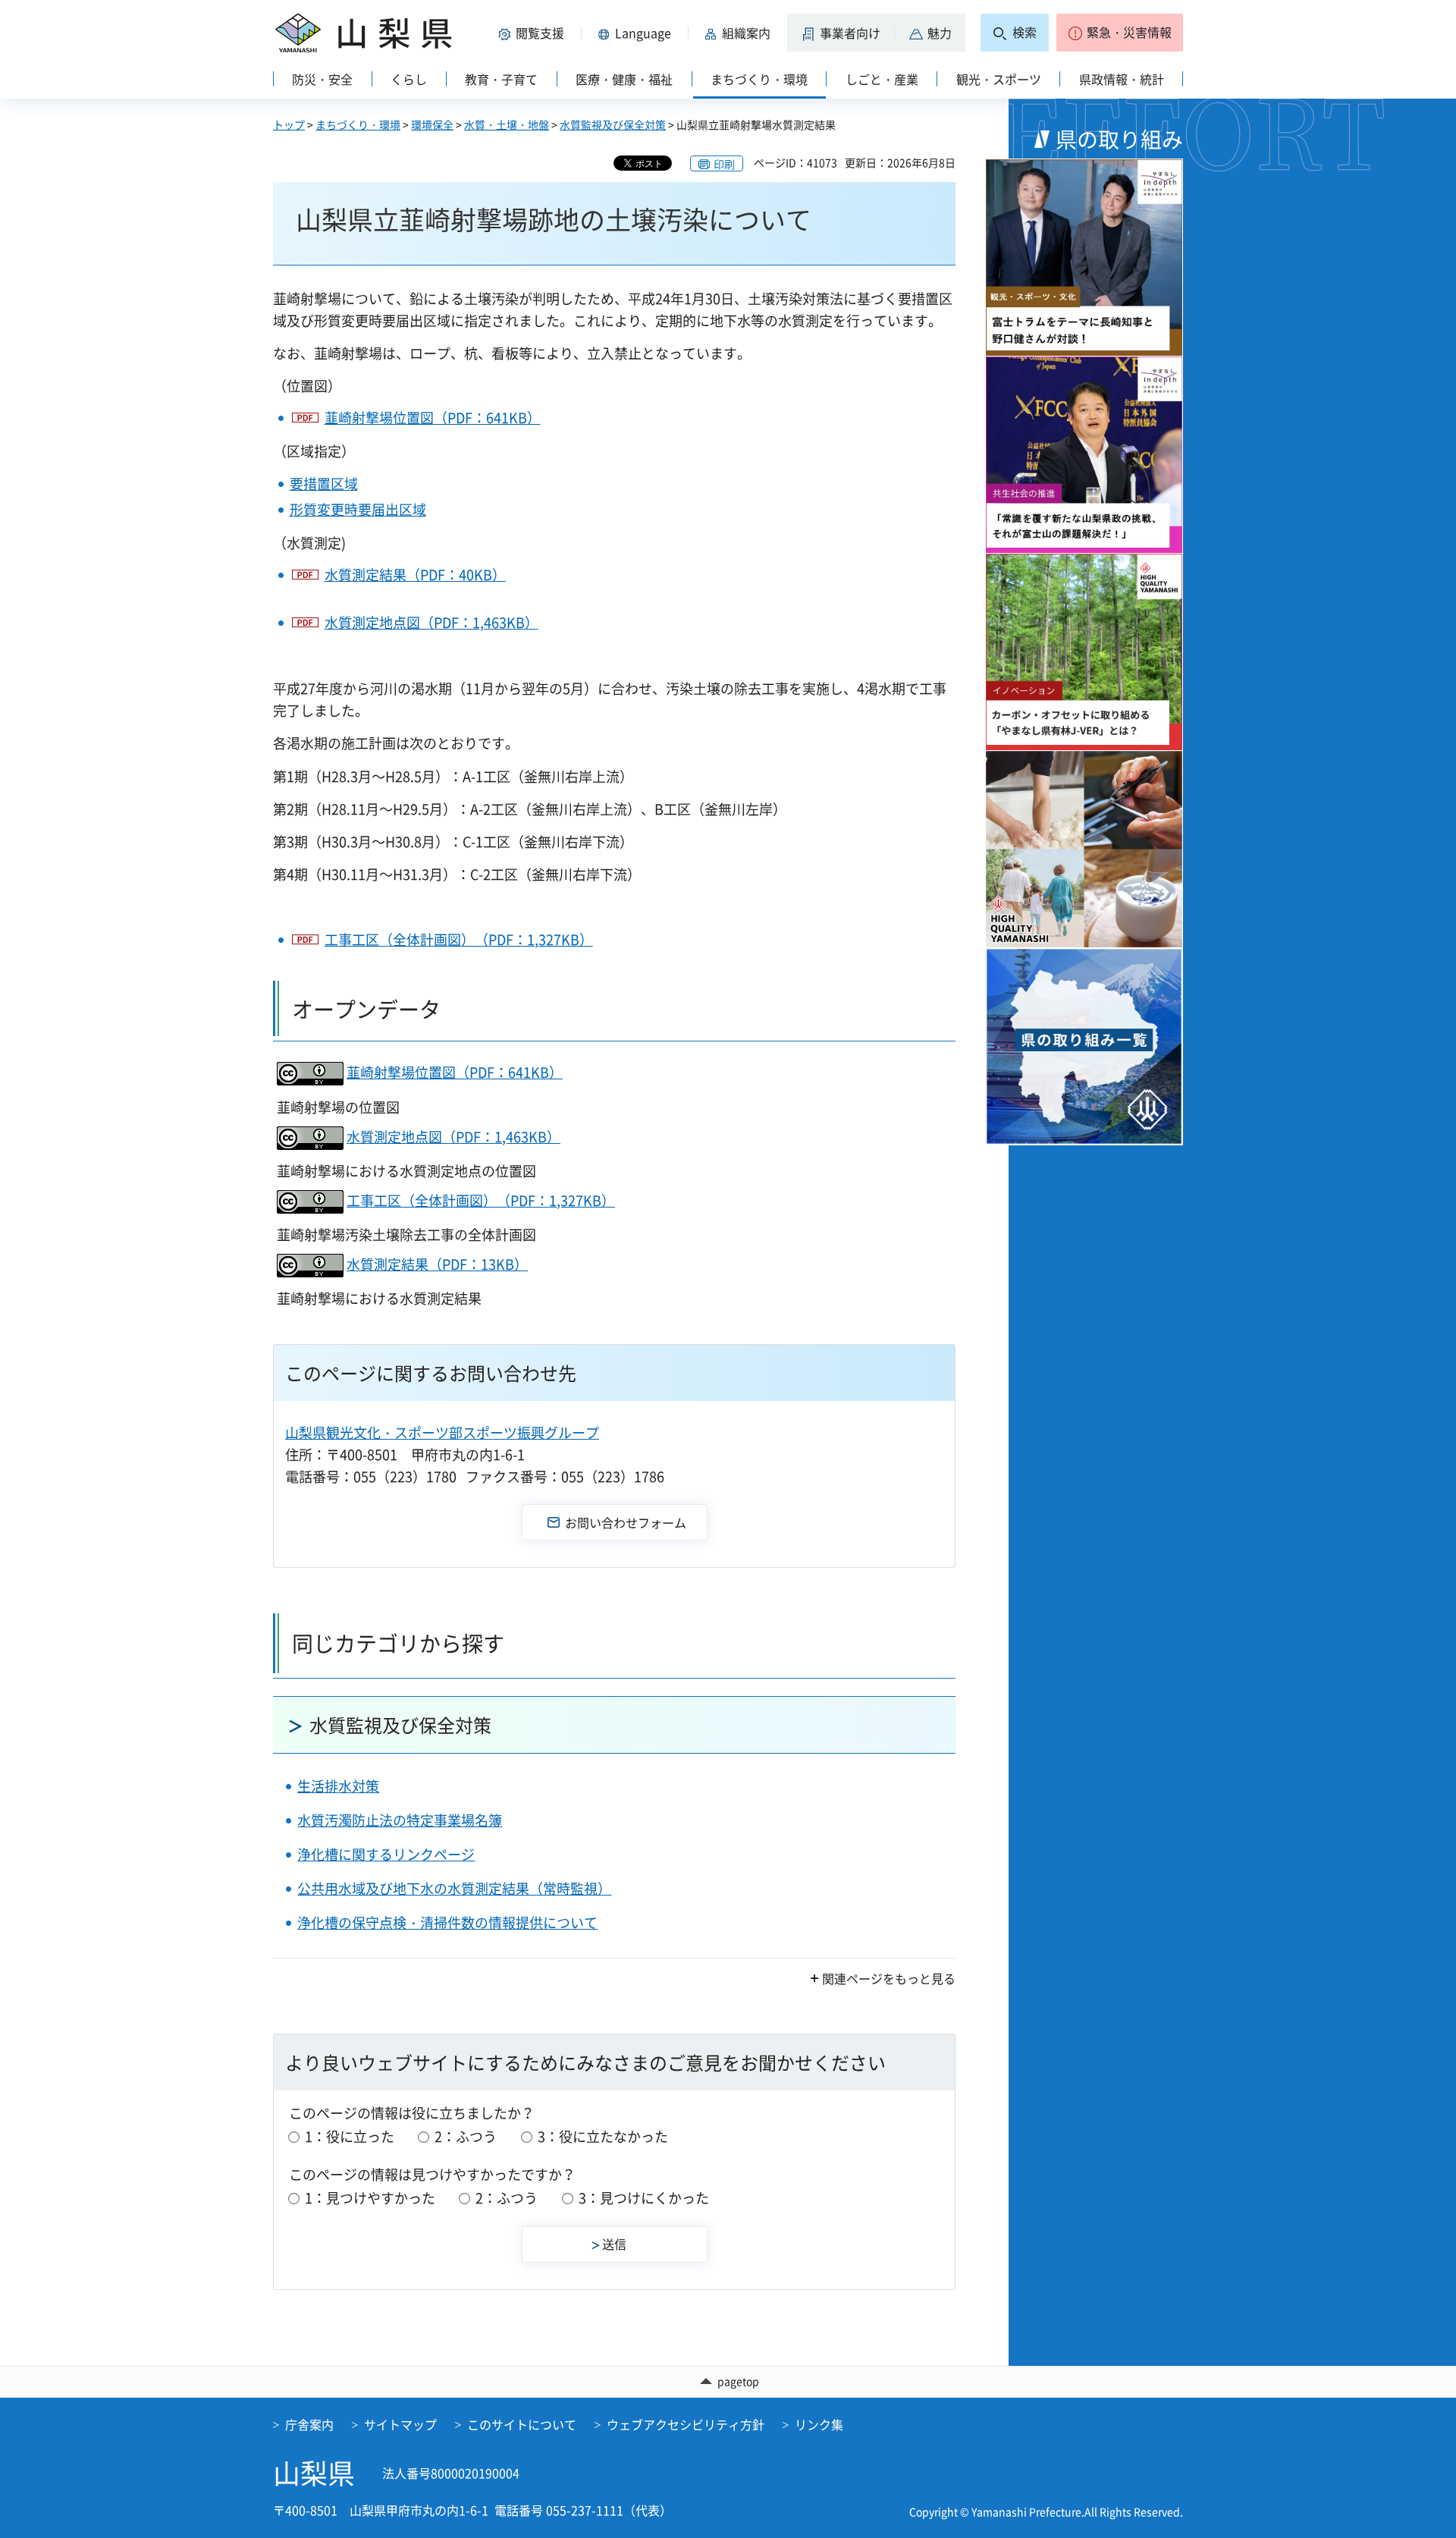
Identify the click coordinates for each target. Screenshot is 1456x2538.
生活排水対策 (338, 1786)
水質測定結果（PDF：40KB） (415, 575)
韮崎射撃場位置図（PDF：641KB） (433, 418)
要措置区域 (324, 484)
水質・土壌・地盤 (507, 124)
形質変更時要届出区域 (358, 509)
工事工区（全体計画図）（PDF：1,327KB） (459, 939)
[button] (534, 33)
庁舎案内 (309, 2424)
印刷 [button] (724, 164)
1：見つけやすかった (370, 2198)
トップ (289, 124)
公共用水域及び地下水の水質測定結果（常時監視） (454, 1888)
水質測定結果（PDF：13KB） (437, 1264)
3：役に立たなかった (603, 2136)
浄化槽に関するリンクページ (386, 1854)
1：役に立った (350, 2136)
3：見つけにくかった (644, 2198)
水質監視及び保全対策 (613, 124)
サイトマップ (400, 2424)
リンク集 (819, 2424)
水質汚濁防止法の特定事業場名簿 (400, 1820)
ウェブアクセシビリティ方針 (686, 2424)
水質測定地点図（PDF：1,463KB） (431, 622)
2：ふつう (466, 2136)
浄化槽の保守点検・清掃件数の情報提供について (447, 1922)
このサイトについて (522, 2424)
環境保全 (432, 124)
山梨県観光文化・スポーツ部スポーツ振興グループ (442, 1432)
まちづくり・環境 (358, 124)
